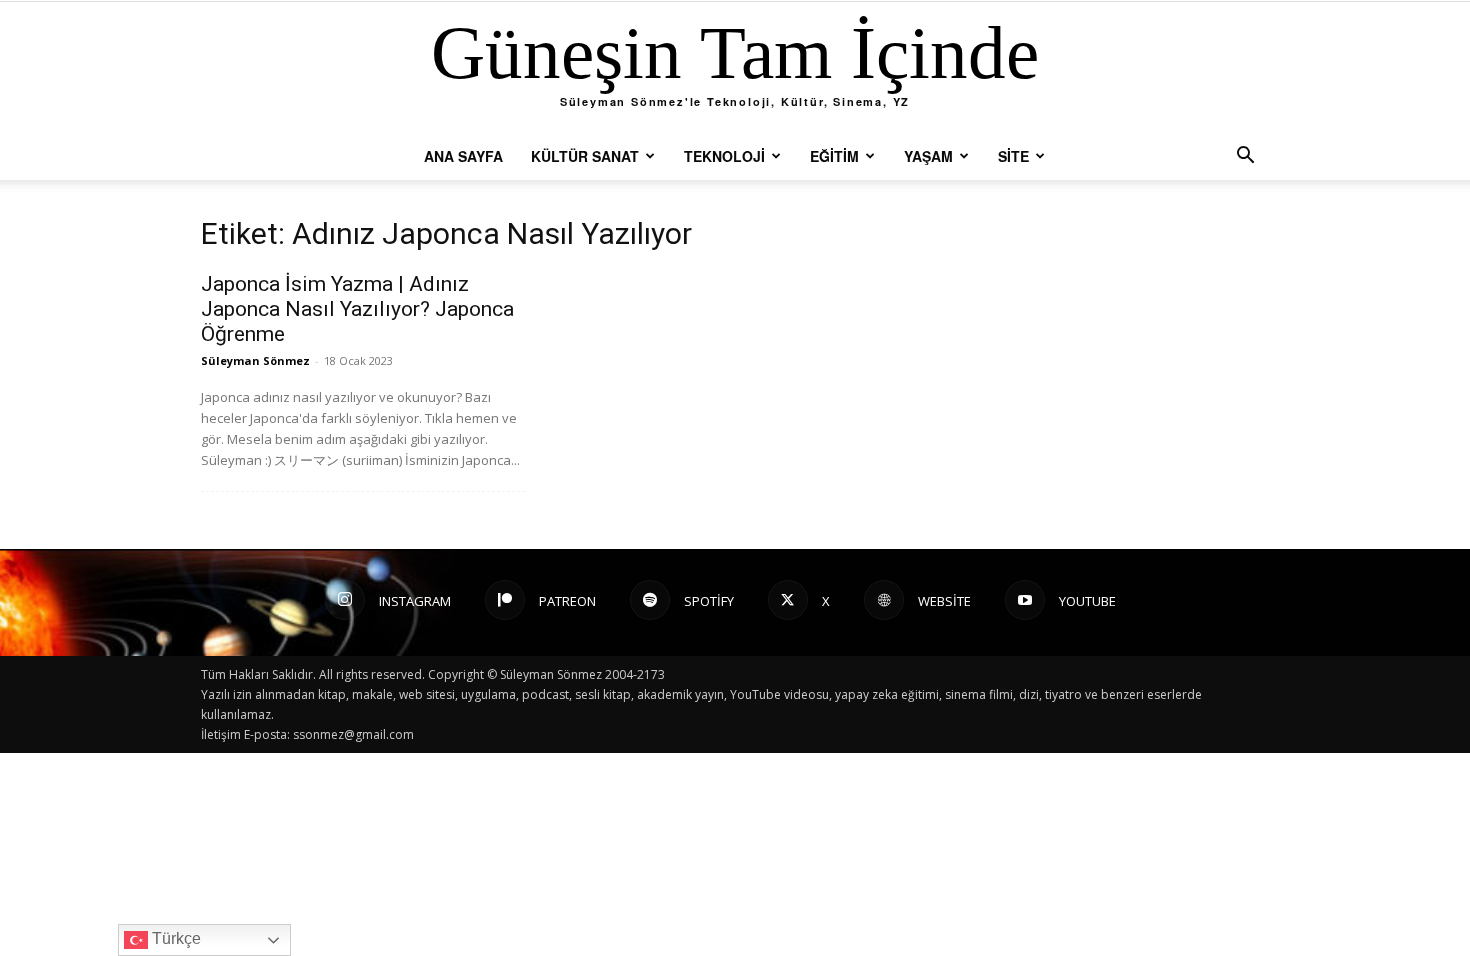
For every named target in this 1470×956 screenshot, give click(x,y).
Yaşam (928, 156)
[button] (1245, 157)
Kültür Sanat (585, 156)
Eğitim (834, 156)
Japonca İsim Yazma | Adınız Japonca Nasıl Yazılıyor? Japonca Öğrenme (357, 309)
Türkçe (174, 938)
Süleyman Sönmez (255, 360)
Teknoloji (724, 156)
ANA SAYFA (463, 156)
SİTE (1013, 156)
